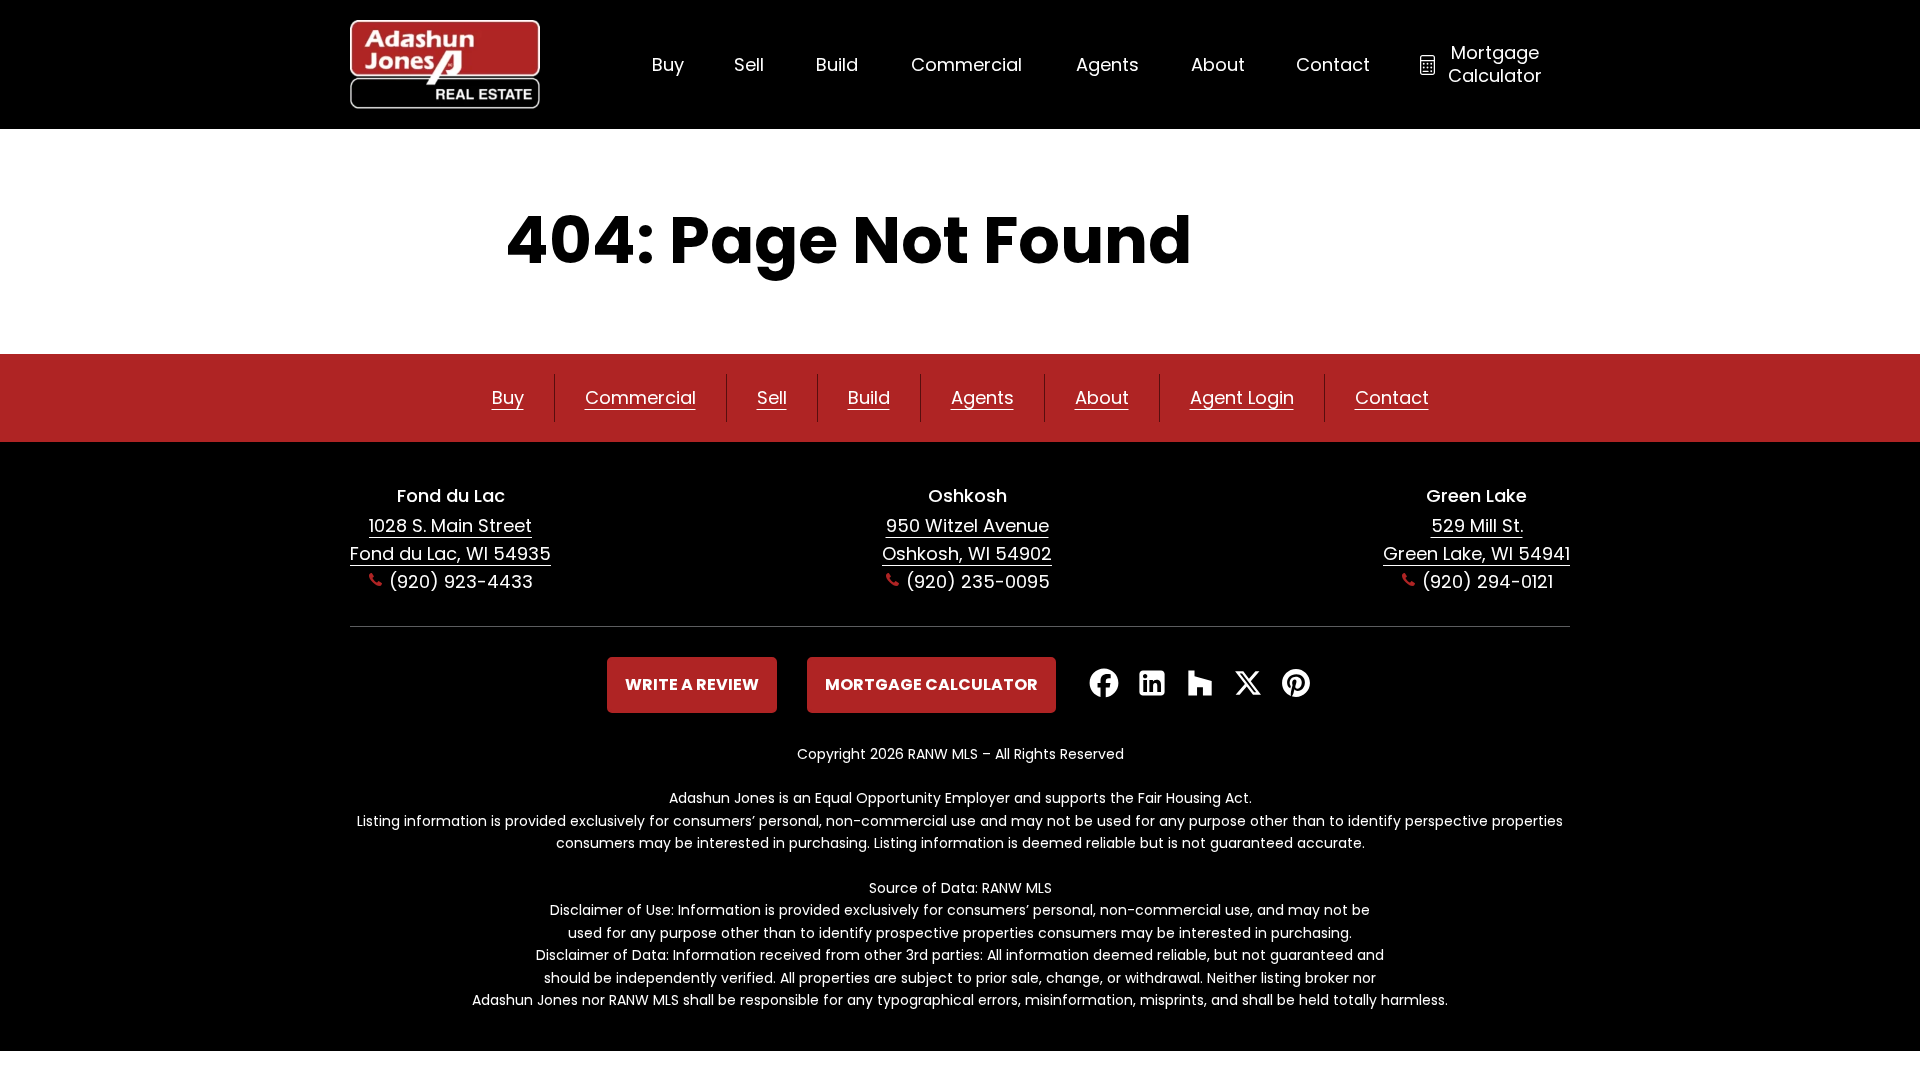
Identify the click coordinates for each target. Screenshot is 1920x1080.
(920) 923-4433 (461, 581)
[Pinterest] (1296, 684)
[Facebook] (1104, 684)
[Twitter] (1248, 684)
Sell (749, 64)
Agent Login (1242, 397)
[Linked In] (1152, 684)
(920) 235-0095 (978, 581)
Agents (1107, 64)
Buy (668, 64)
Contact (1333, 64)
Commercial (966, 64)
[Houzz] (1200, 684)
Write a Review (692, 684)
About (1218, 64)
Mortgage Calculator (1495, 64)
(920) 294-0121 (1487, 581)
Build (837, 64)
